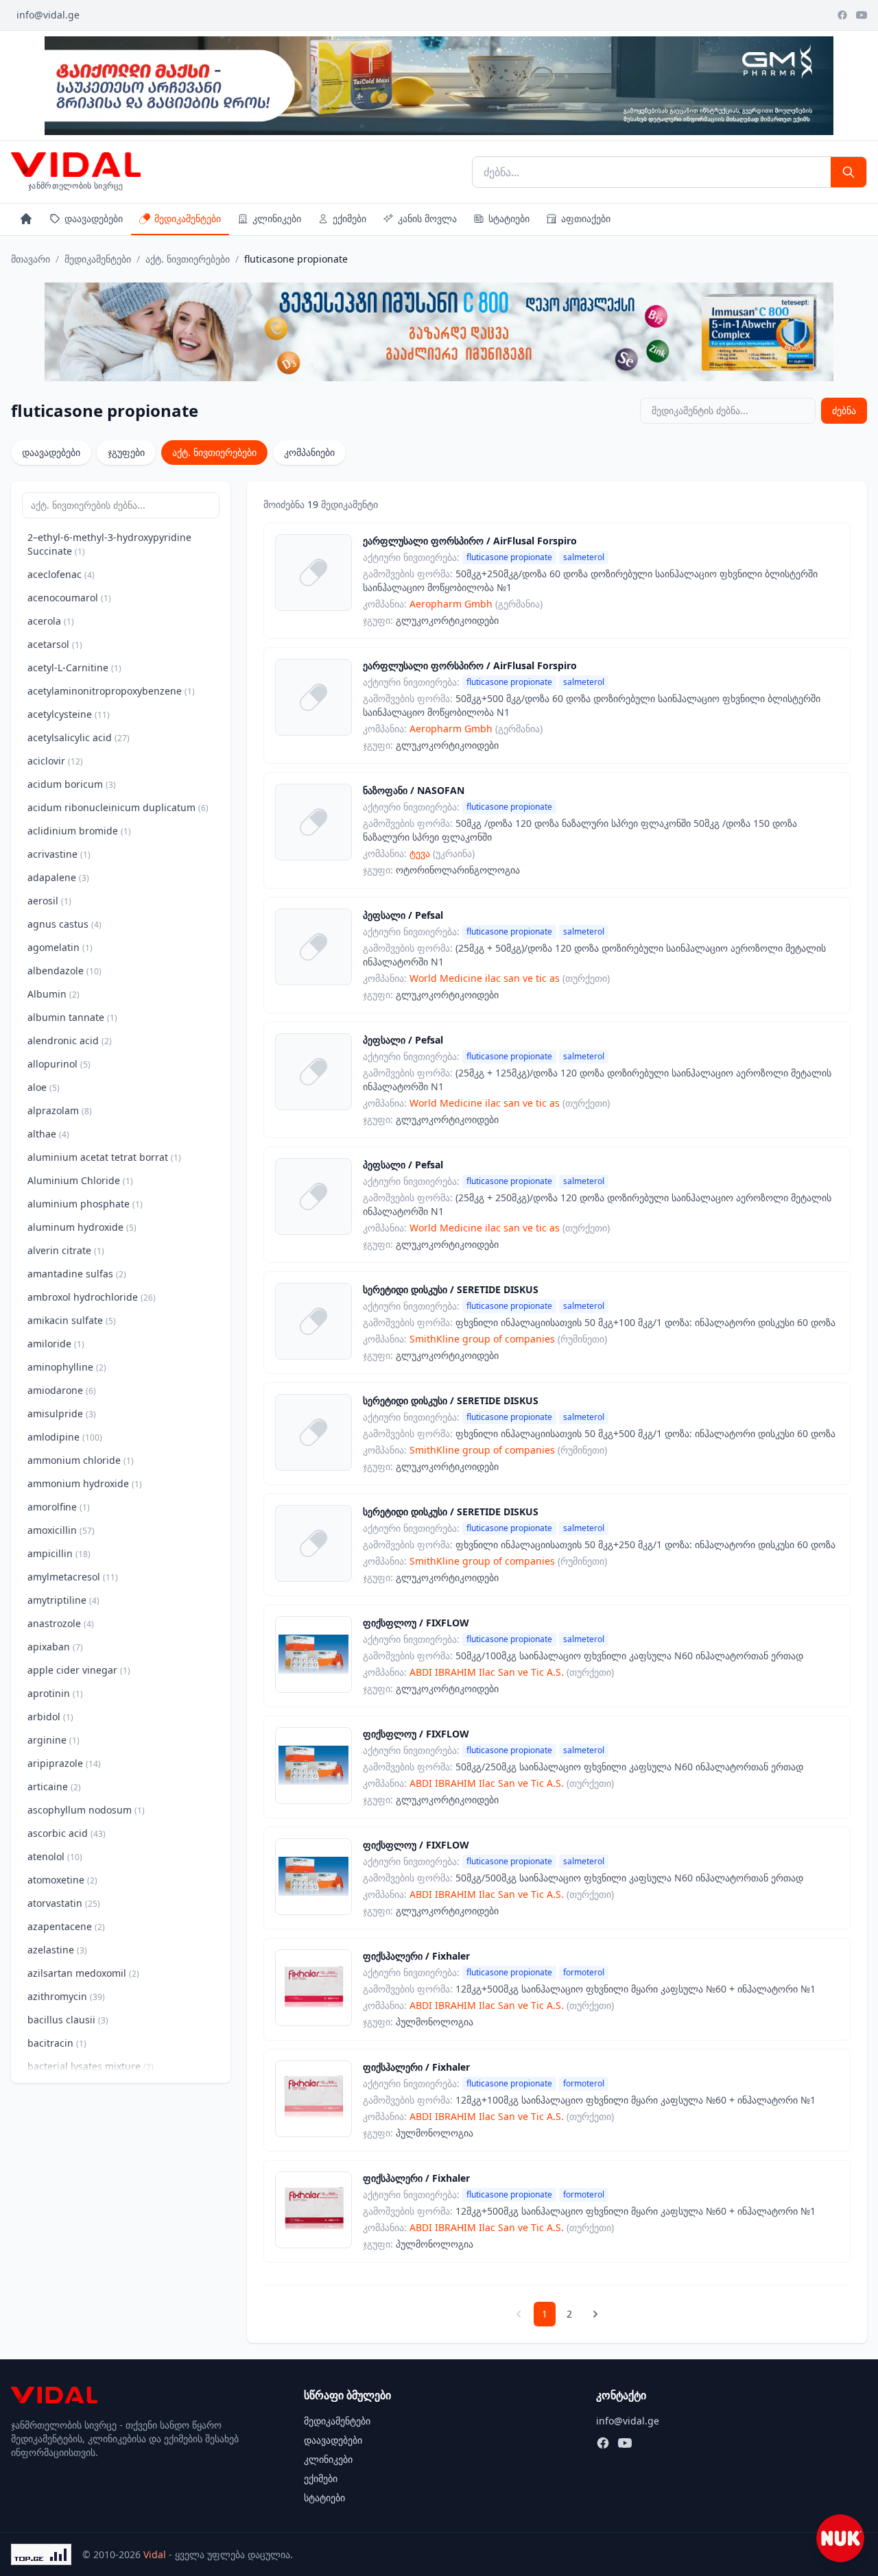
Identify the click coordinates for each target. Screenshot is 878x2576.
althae (48, 1134)
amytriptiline (63, 1600)
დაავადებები (94, 218)
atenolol (55, 1856)
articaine (54, 1786)
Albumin (54, 994)
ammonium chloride (81, 1460)
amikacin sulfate (72, 1320)
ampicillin (59, 1553)
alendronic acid (70, 1040)
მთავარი (31, 259)
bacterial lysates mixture (91, 2066)
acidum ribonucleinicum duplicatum (118, 807)
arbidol (50, 1717)
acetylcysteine (69, 714)
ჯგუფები (126, 452)
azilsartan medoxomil (83, 1973)
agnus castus (64, 924)
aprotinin (55, 1693)
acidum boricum (72, 784)
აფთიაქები (586, 218)
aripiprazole (64, 1763)
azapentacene (66, 1926)
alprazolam (60, 1110)
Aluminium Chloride (80, 1180)
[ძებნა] (849, 172)
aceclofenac (61, 574)
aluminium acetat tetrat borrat (104, 1157)
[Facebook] (842, 15)
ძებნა (844, 410)
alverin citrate (66, 1250)
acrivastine (59, 854)
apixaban (55, 1647)
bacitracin (57, 2043)
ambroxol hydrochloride (92, 1297)
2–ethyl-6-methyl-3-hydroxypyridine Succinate (109, 544)
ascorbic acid (67, 1833)
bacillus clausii (68, 2020)
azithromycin (66, 1996)
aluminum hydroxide (82, 1227)
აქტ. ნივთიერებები (188, 259)
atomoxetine (62, 1880)
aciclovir (55, 761)
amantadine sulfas (77, 1274)
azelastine (57, 1950)
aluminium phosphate (85, 1204)
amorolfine (59, 1507)
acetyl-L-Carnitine (74, 667)
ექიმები (349, 218)
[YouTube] (862, 15)
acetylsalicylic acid (79, 737)
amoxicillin (61, 1530)
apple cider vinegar (79, 1670)
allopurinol (59, 1064)
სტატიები (509, 218)
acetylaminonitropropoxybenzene (111, 691)
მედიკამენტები (188, 218)
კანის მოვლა (427, 218)
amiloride (56, 1344)
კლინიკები (277, 218)
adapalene (58, 877)
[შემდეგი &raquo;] (595, 2314)
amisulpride (62, 1413)
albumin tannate (72, 1017)
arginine (54, 1740)
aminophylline (67, 1367)
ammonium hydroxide (85, 1483)
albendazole (64, 971)
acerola (51, 621)
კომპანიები (309, 452)
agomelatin (60, 947)
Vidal (155, 2554)
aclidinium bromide (79, 831)
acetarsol (55, 644)
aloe (44, 1087)
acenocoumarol (69, 598)
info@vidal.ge (48, 15)
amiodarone (62, 1390)
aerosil (49, 901)
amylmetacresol (73, 1577)
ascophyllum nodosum (86, 1810)
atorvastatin (64, 1903)
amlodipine (65, 1437)
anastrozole (61, 1623)
